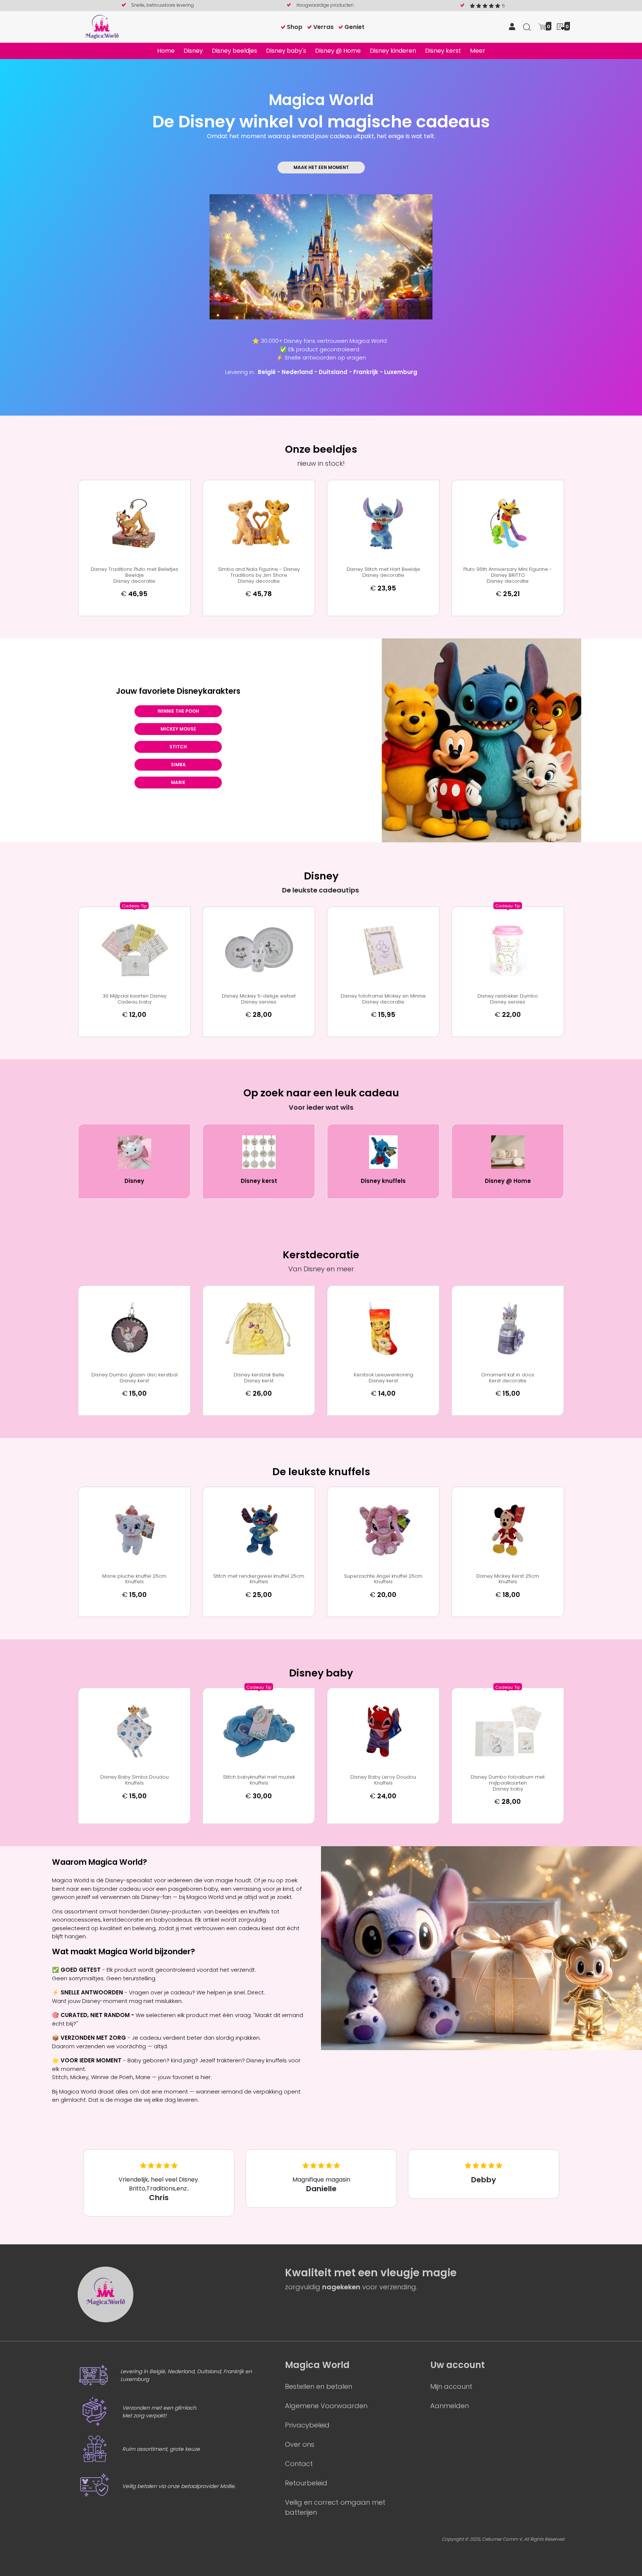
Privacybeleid (307, 2425)
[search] (527, 27)
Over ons (300, 2444)
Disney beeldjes (234, 51)
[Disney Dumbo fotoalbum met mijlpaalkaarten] (508, 1731)
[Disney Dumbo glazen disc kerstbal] (134, 1329)
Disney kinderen (393, 51)
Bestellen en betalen (319, 2386)
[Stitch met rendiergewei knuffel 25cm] (259, 1530)
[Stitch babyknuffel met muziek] (259, 1731)
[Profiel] (512, 27)
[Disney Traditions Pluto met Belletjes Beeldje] (134, 523)
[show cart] (542, 26)
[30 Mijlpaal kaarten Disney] (134, 950)
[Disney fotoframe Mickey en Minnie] (383, 950)
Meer (478, 51)
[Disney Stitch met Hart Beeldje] (383, 523)
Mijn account (451, 2386)
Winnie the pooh (178, 711)
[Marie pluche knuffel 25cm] (134, 1530)
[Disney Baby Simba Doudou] (134, 1731)
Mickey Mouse (178, 729)
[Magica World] (102, 27)
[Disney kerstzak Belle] (259, 1329)
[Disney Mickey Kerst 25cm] (508, 1530)
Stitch (178, 747)
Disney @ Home (338, 51)
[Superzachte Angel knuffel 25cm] (383, 1530)
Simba (178, 765)
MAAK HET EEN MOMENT (321, 167)
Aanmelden (450, 2406)
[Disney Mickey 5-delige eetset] (259, 950)
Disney (193, 51)
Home (166, 51)
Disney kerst (443, 51)
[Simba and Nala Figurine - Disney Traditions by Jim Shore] (259, 523)
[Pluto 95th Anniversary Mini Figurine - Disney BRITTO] (508, 523)
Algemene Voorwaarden (326, 2406)
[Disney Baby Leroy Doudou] (383, 1731)
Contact (299, 2464)
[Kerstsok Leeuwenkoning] (383, 1329)
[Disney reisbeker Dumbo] (508, 950)
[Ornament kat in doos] (508, 1329)
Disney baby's (286, 51)
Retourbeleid (306, 2483)
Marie (178, 782)
